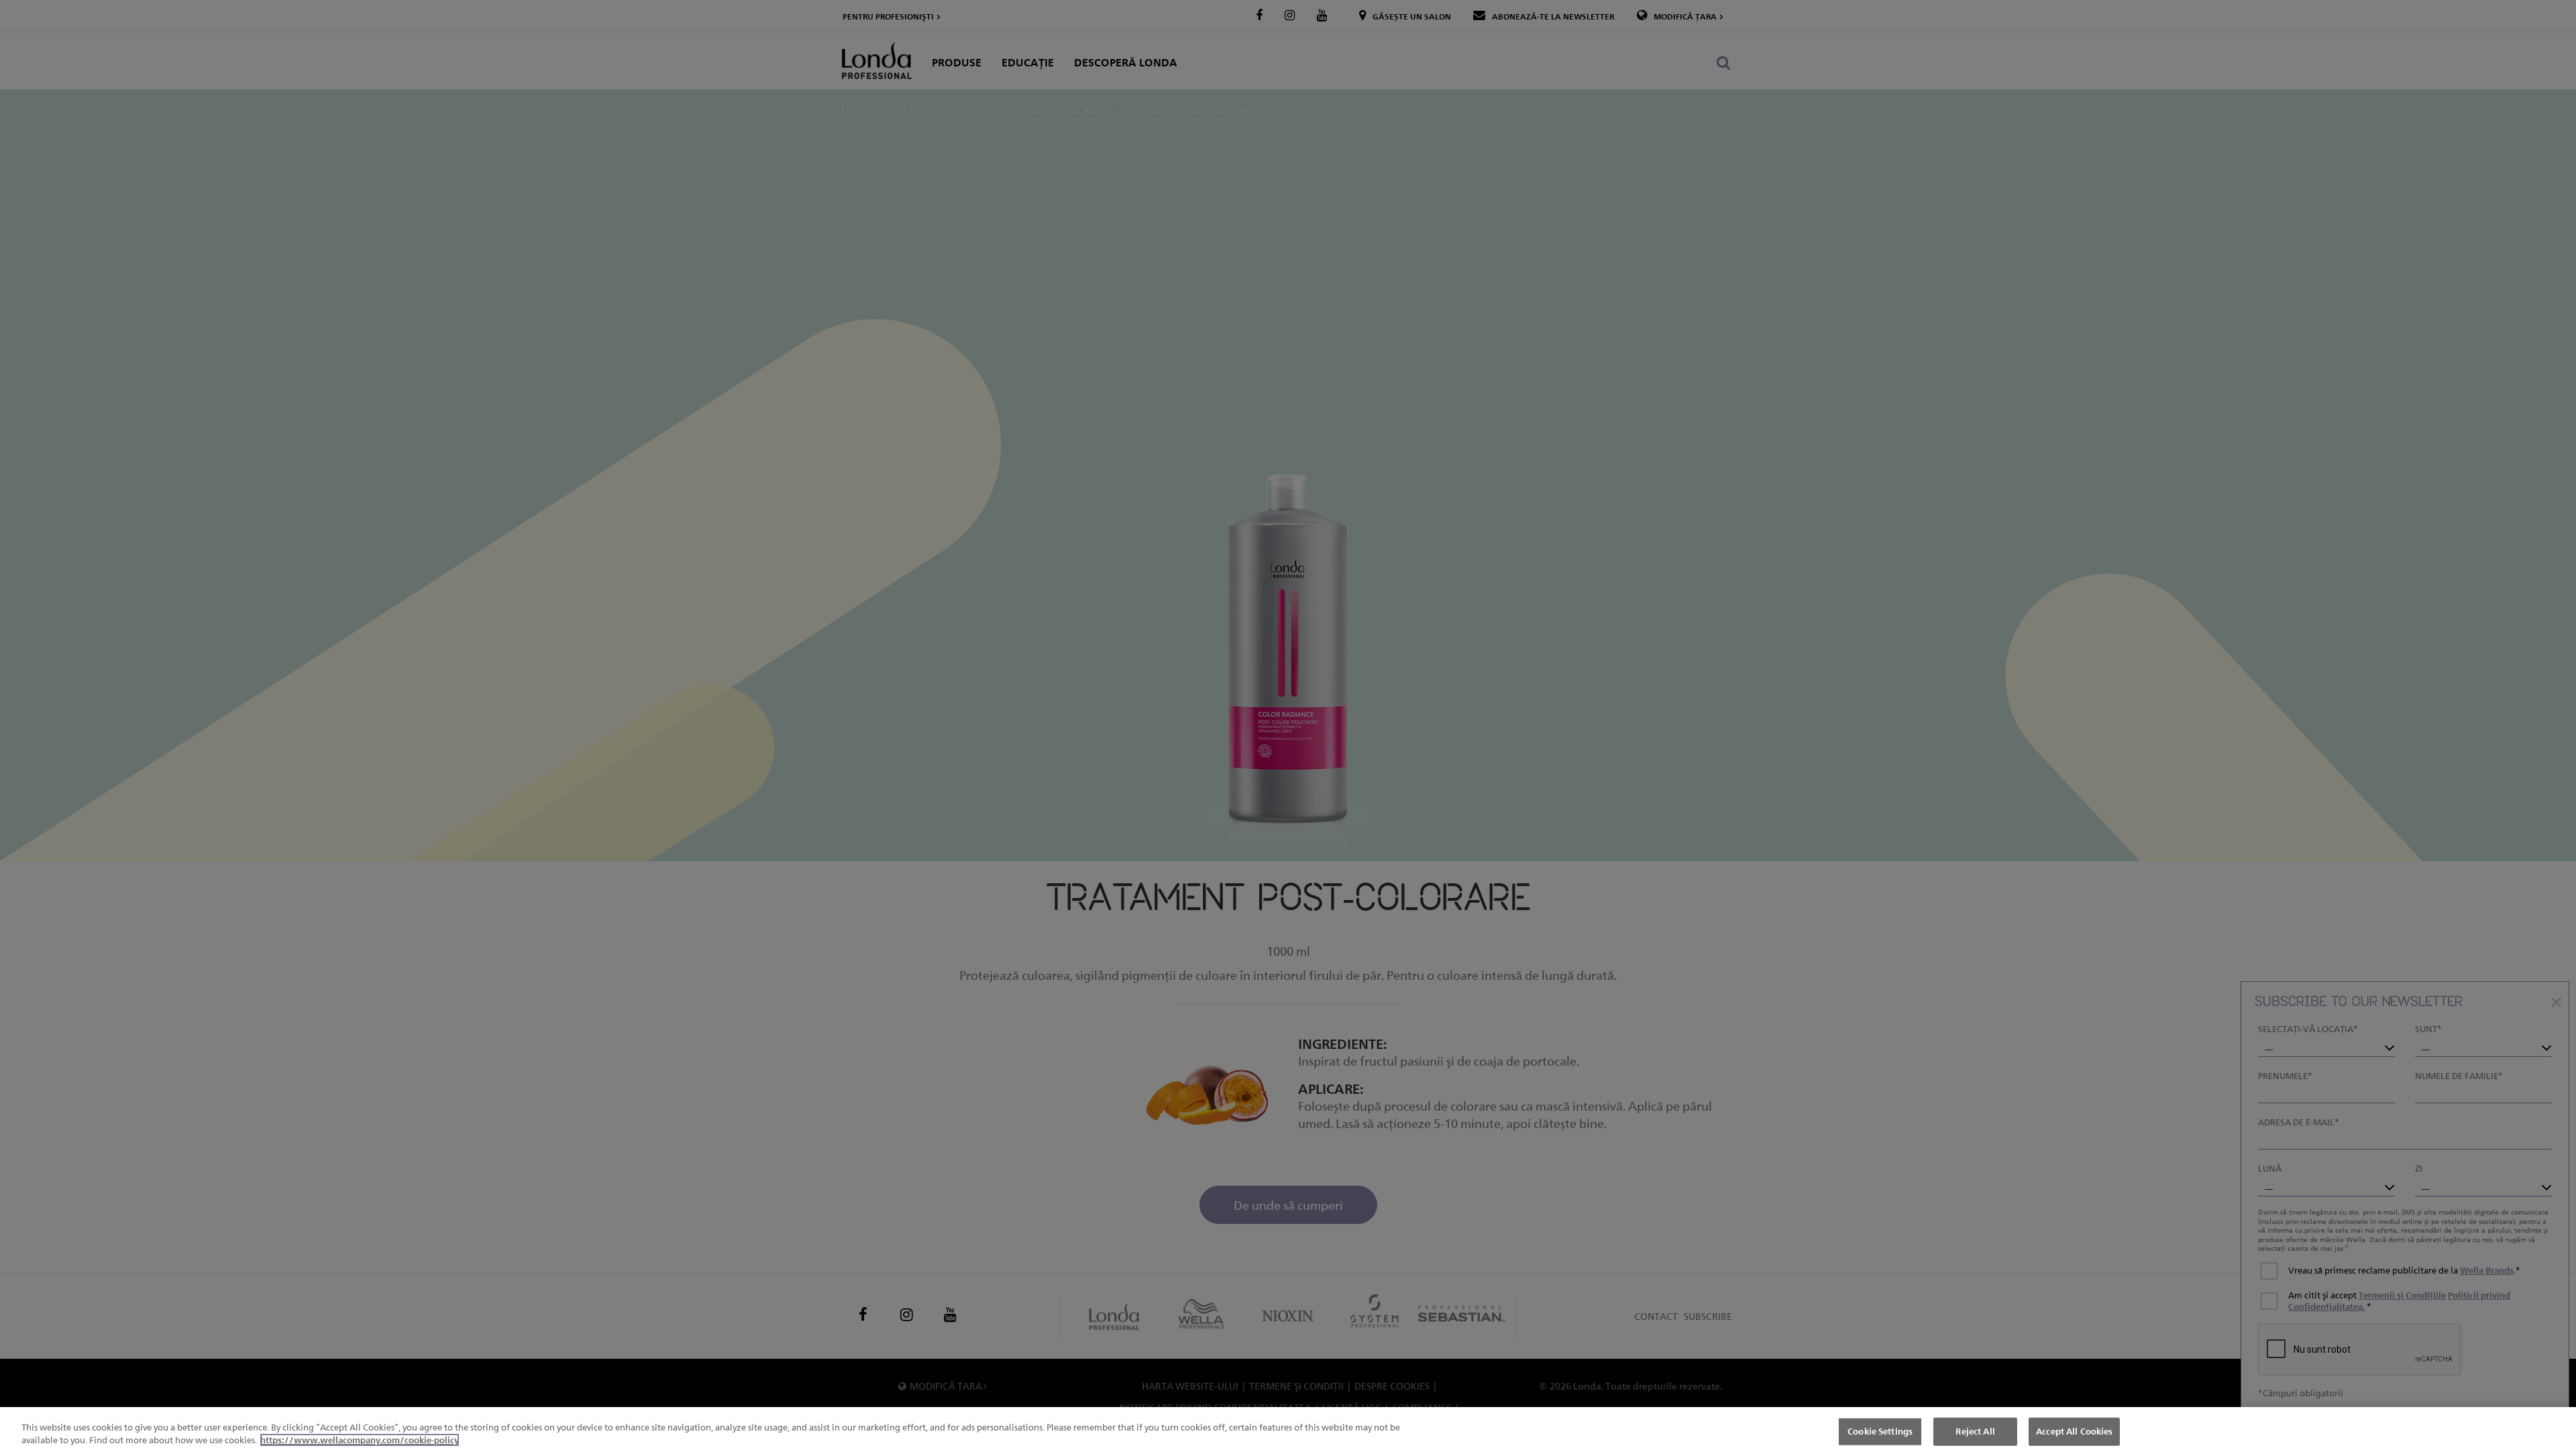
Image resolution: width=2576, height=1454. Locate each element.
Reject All (1975, 1431)
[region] (1288, 1431)
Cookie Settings (1880, 1431)
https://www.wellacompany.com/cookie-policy (360, 1440)
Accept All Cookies (2074, 1431)
